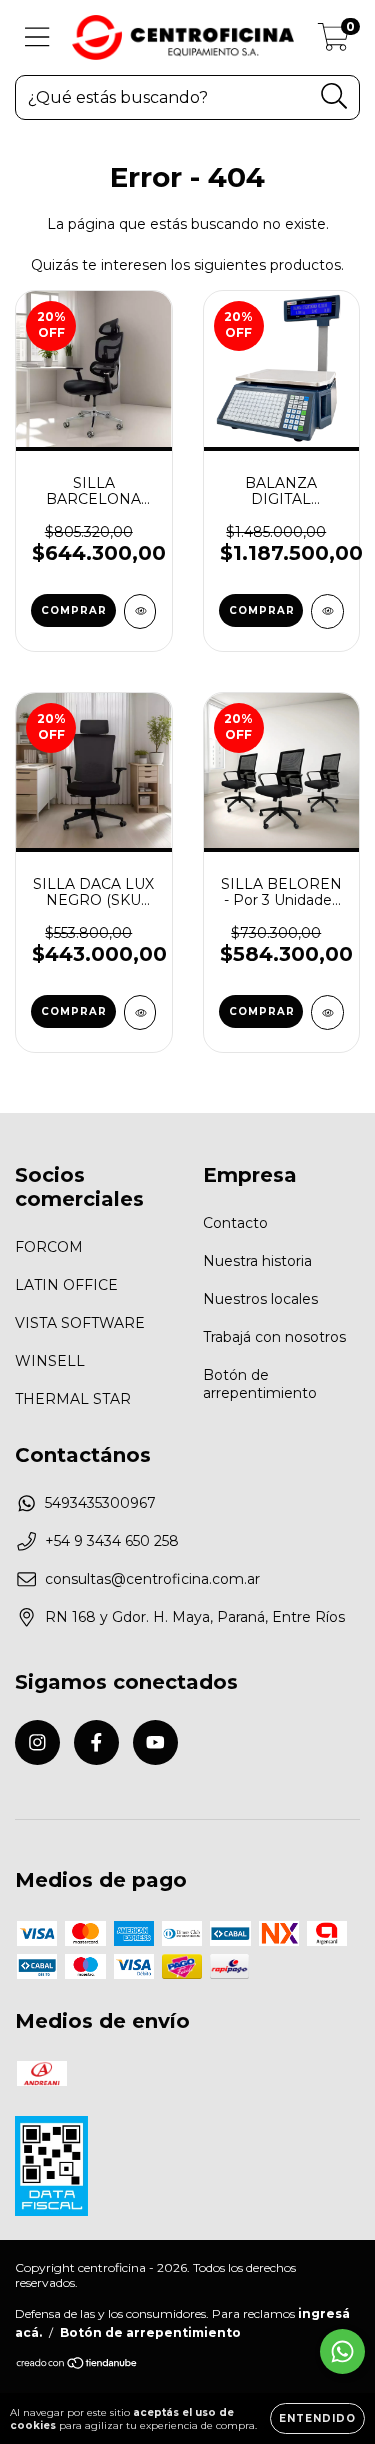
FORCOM (49, 1247)
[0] (333, 43)
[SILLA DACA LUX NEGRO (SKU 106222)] (140, 1012)
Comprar (262, 1011)
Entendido (317, 2418)
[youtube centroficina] (155, 1742)
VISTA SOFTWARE (80, 1323)
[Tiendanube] (77, 2365)
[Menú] (37, 37)
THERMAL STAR (73, 1399)
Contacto (235, 1223)
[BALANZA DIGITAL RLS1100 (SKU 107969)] (327, 611)
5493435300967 (100, 1503)
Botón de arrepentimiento (260, 1384)
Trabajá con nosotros (274, 1337)
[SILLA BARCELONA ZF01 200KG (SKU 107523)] (140, 611)
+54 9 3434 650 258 (112, 1541)
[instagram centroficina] (37, 1742)
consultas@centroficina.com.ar (152, 1579)
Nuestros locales (260, 1299)
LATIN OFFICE (66, 1285)
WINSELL (50, 1361)
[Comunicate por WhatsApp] (342, 2351)
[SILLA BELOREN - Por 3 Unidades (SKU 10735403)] (327, 1012)
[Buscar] (334, 96)
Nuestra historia (257, 1261)
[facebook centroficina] (96, 1742)
